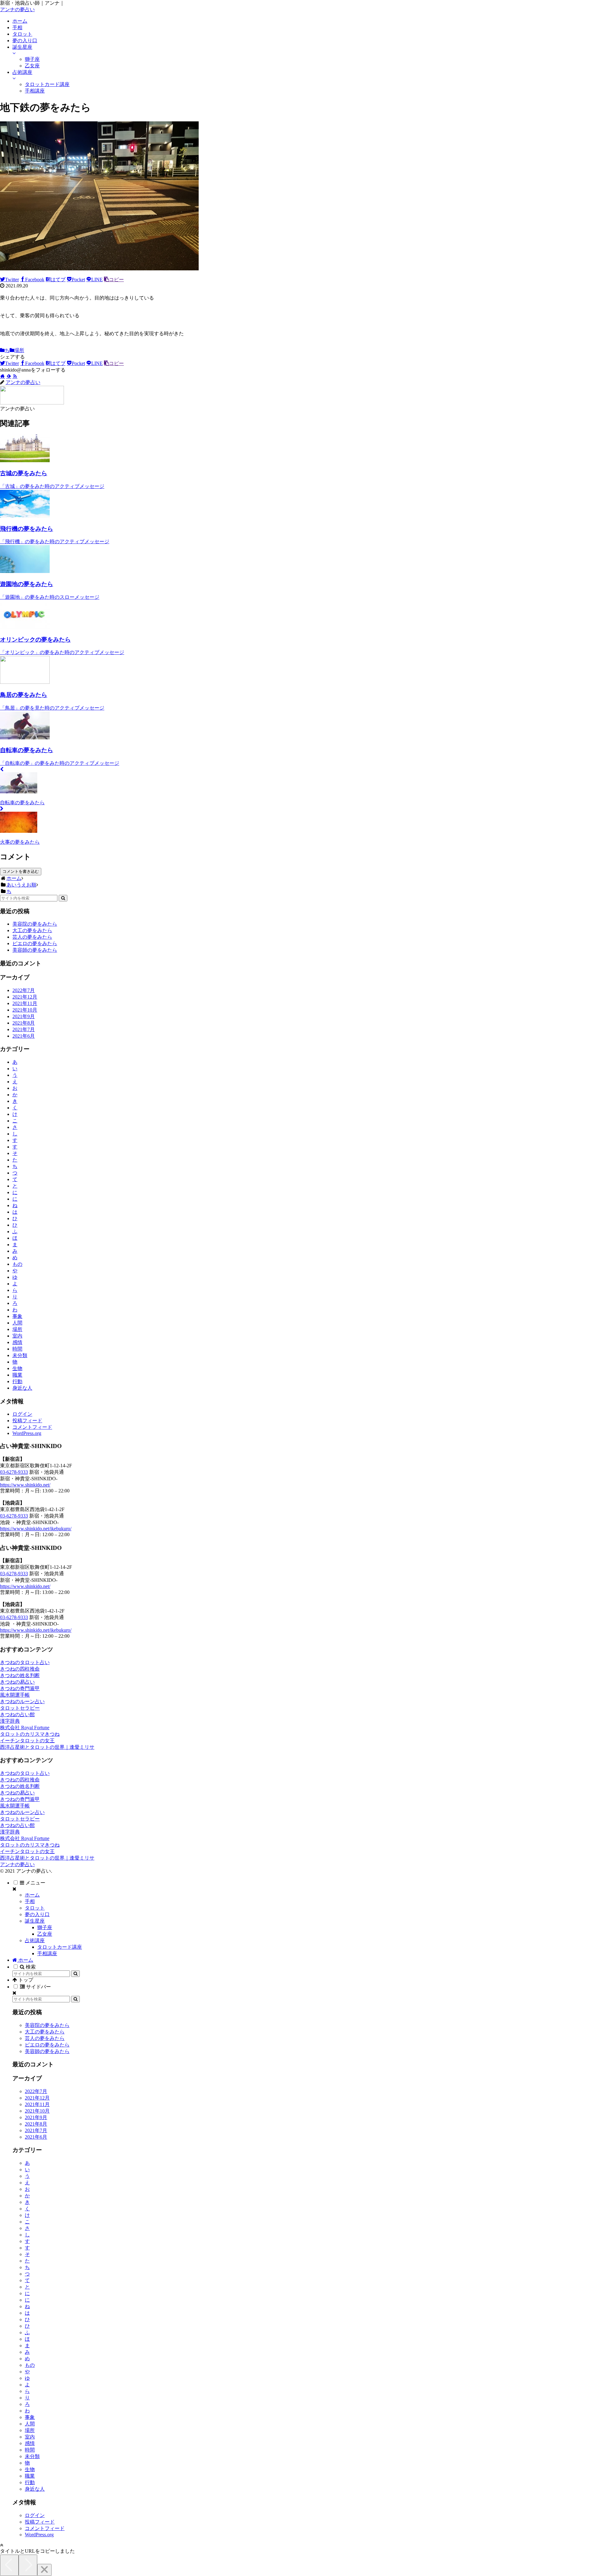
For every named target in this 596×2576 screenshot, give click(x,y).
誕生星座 (35, 1921)
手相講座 (47, 1953)
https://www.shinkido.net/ (25, 1485)
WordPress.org (27, 1433)
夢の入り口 (37, 1914)
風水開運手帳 (15, 1695)
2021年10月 (25, 1010)
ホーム (32, 1895)
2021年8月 (24, 1023)
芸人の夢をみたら (32, 937)
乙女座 (45, 1934)
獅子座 (45, 1927)
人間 (17, 1323)
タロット (35, 1908)
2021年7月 (24, 1029)
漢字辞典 (10, 1721)
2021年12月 (25, 997)
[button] (63, 898)
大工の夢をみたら (32, 930)
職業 (17, 1375)
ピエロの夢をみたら (35, 943)
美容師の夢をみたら (35, 950)
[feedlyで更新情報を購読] (9, 376)
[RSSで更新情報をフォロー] (15, 376)
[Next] (28, 2565)
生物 (17, 1368)
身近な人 (22, 1388)
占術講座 (35, 1940)
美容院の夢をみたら (35, 924)
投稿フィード (27, 1421)
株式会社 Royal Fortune (25, 1728)
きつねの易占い (17, 1682)
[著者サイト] (2, 376)
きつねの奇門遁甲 (20, 1688)
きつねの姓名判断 (20, 1675)
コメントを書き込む (21, 871)
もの (17, 1264)
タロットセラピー (20, 1708)
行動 (17, 1381)
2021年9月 (24, 1016)
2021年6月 (24, 1036)
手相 (30, 1901)
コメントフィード (32, 1427)
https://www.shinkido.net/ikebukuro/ (36, 1529)
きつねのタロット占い (25, 1662)
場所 (19, 350)
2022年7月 (24, 990)
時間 (17, 1349)
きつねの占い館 (17, 1714)
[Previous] (9, 2565)
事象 (17, 1316)
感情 (17, 1342)
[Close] (44, 2570)
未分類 (20, 1355)
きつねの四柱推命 (20, 1669)
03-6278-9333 (14, 1472)
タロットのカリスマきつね (30, 1734)
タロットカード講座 (60, 1947)
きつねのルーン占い (22, 1701)
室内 (17, 1336)
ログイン (22, 1414)
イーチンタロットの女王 (27, 1741)
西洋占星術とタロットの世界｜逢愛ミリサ (47, 1747)
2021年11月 (25, 1003)
